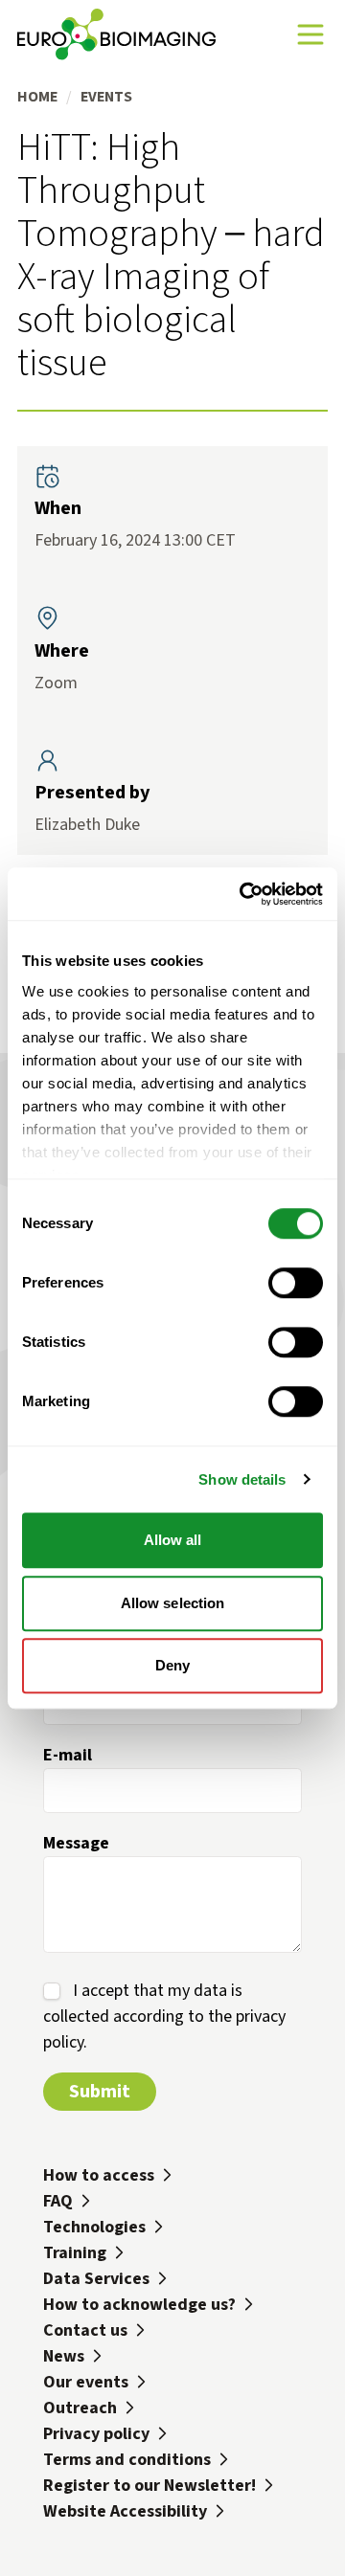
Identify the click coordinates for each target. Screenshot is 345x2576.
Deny (172, 1665)
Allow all (173, 1540)
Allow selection (173, 1603)
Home (37, 96)
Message (76, 1843)
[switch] (296, 1283)
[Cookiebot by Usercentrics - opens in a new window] (243, 894)
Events (106, 96)
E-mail (68, 1755)
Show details (242, 1479)
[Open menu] (310, 34)
